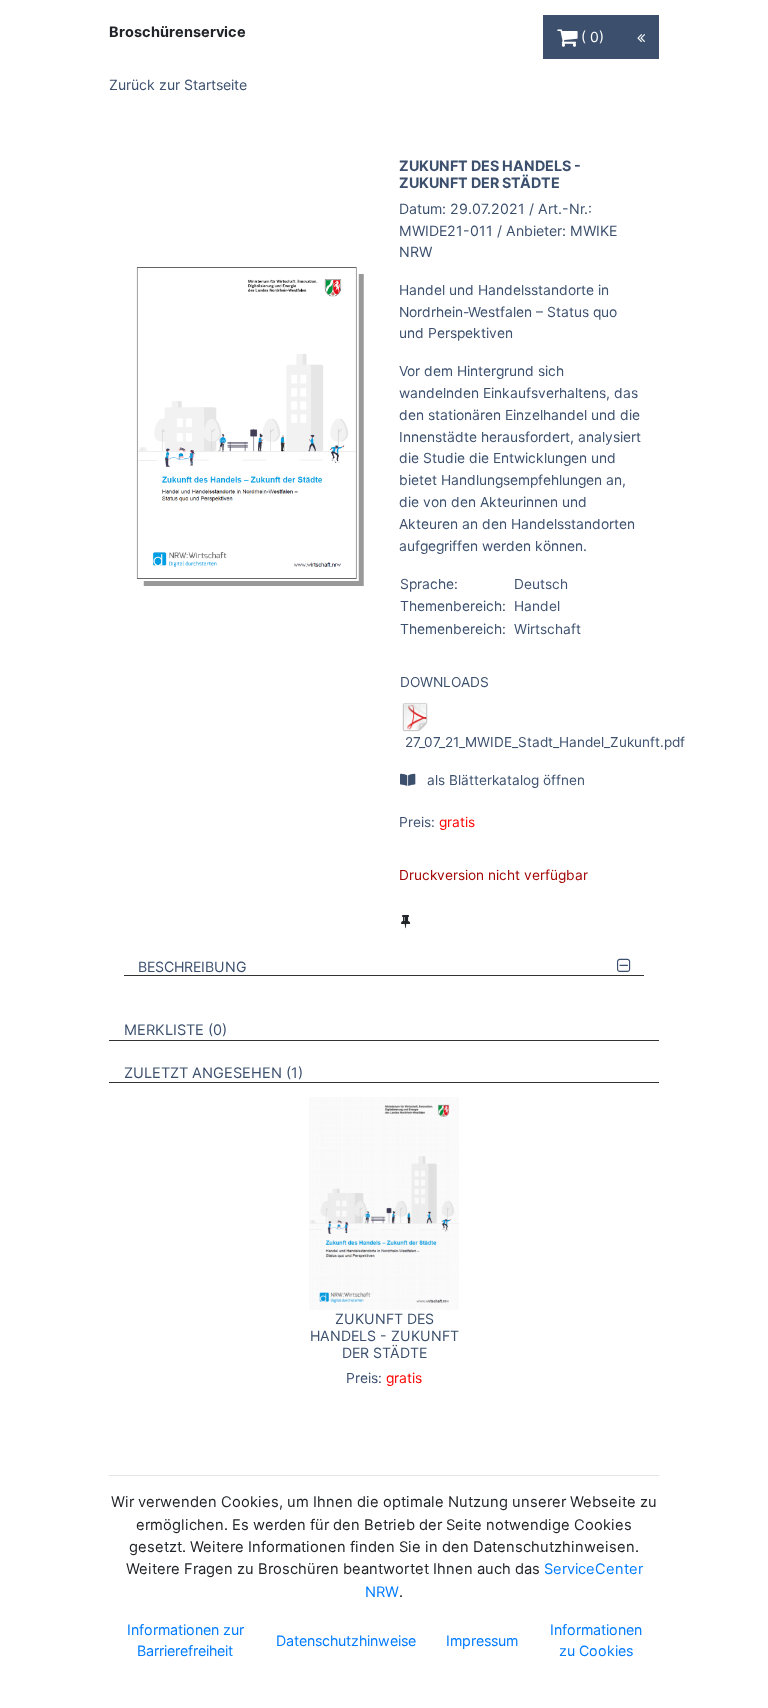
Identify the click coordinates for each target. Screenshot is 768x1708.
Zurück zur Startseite (178, 84)
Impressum (482, 1640)
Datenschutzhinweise (346, 1640)
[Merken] (405, 921)
